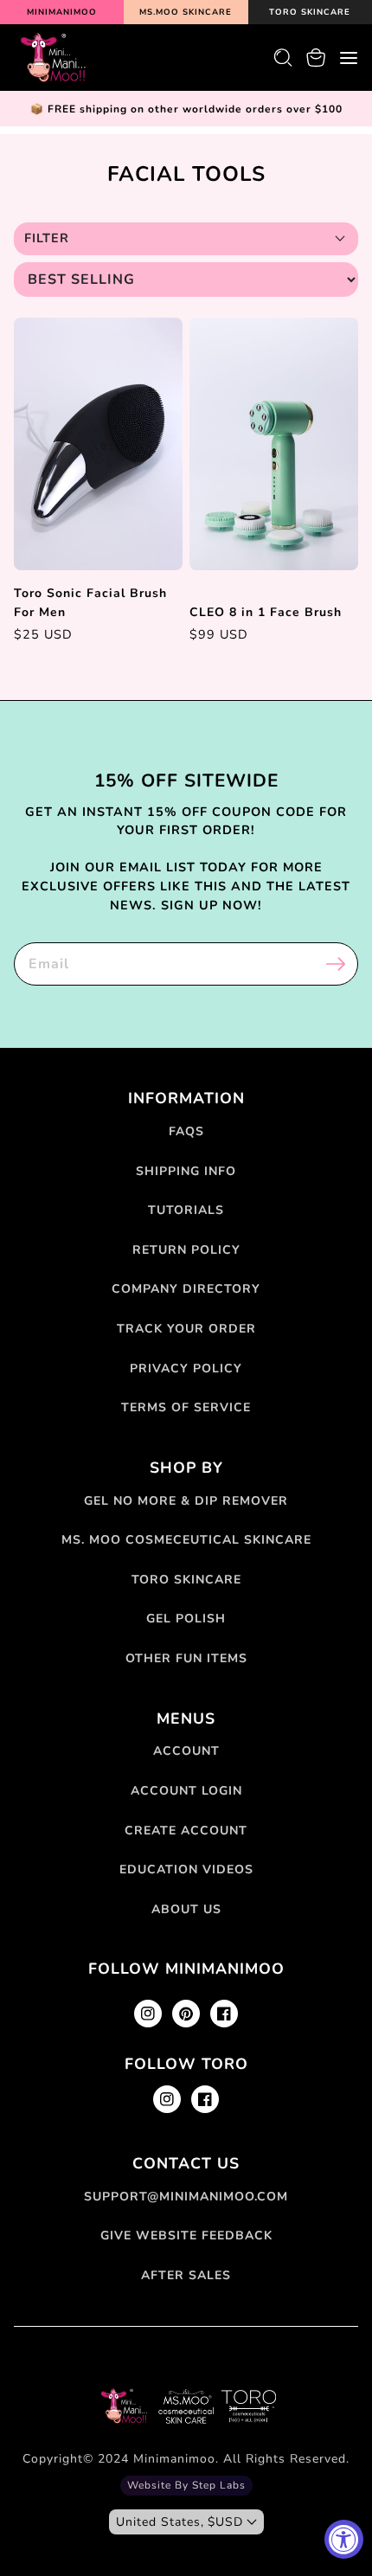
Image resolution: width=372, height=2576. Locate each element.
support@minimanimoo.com (186, 2197)
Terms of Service (186, 1407)
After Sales (186, 2275)
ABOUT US (186, 1909)
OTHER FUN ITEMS (186, 1658)
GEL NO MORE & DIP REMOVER (186, 1501)
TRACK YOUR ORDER (186, 1329)
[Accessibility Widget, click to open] (344, 2539)
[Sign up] (336, 964)
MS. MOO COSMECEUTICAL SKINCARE (186, 1540)
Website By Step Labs (186, 2485)
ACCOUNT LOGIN (186, 1791)
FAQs (186, 1131)
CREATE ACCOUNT (186, 1831)
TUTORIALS (186, 1210)
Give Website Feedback (186, 2236)
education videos (186, 1869)
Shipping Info (186, 1171)
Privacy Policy (186, 1368)
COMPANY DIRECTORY (186, 1289)
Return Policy (186, 1250)
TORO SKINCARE (186, 1580)
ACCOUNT (186, 1751)
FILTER (47, 238)
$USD (180, 2522)
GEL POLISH (186, 1619)
